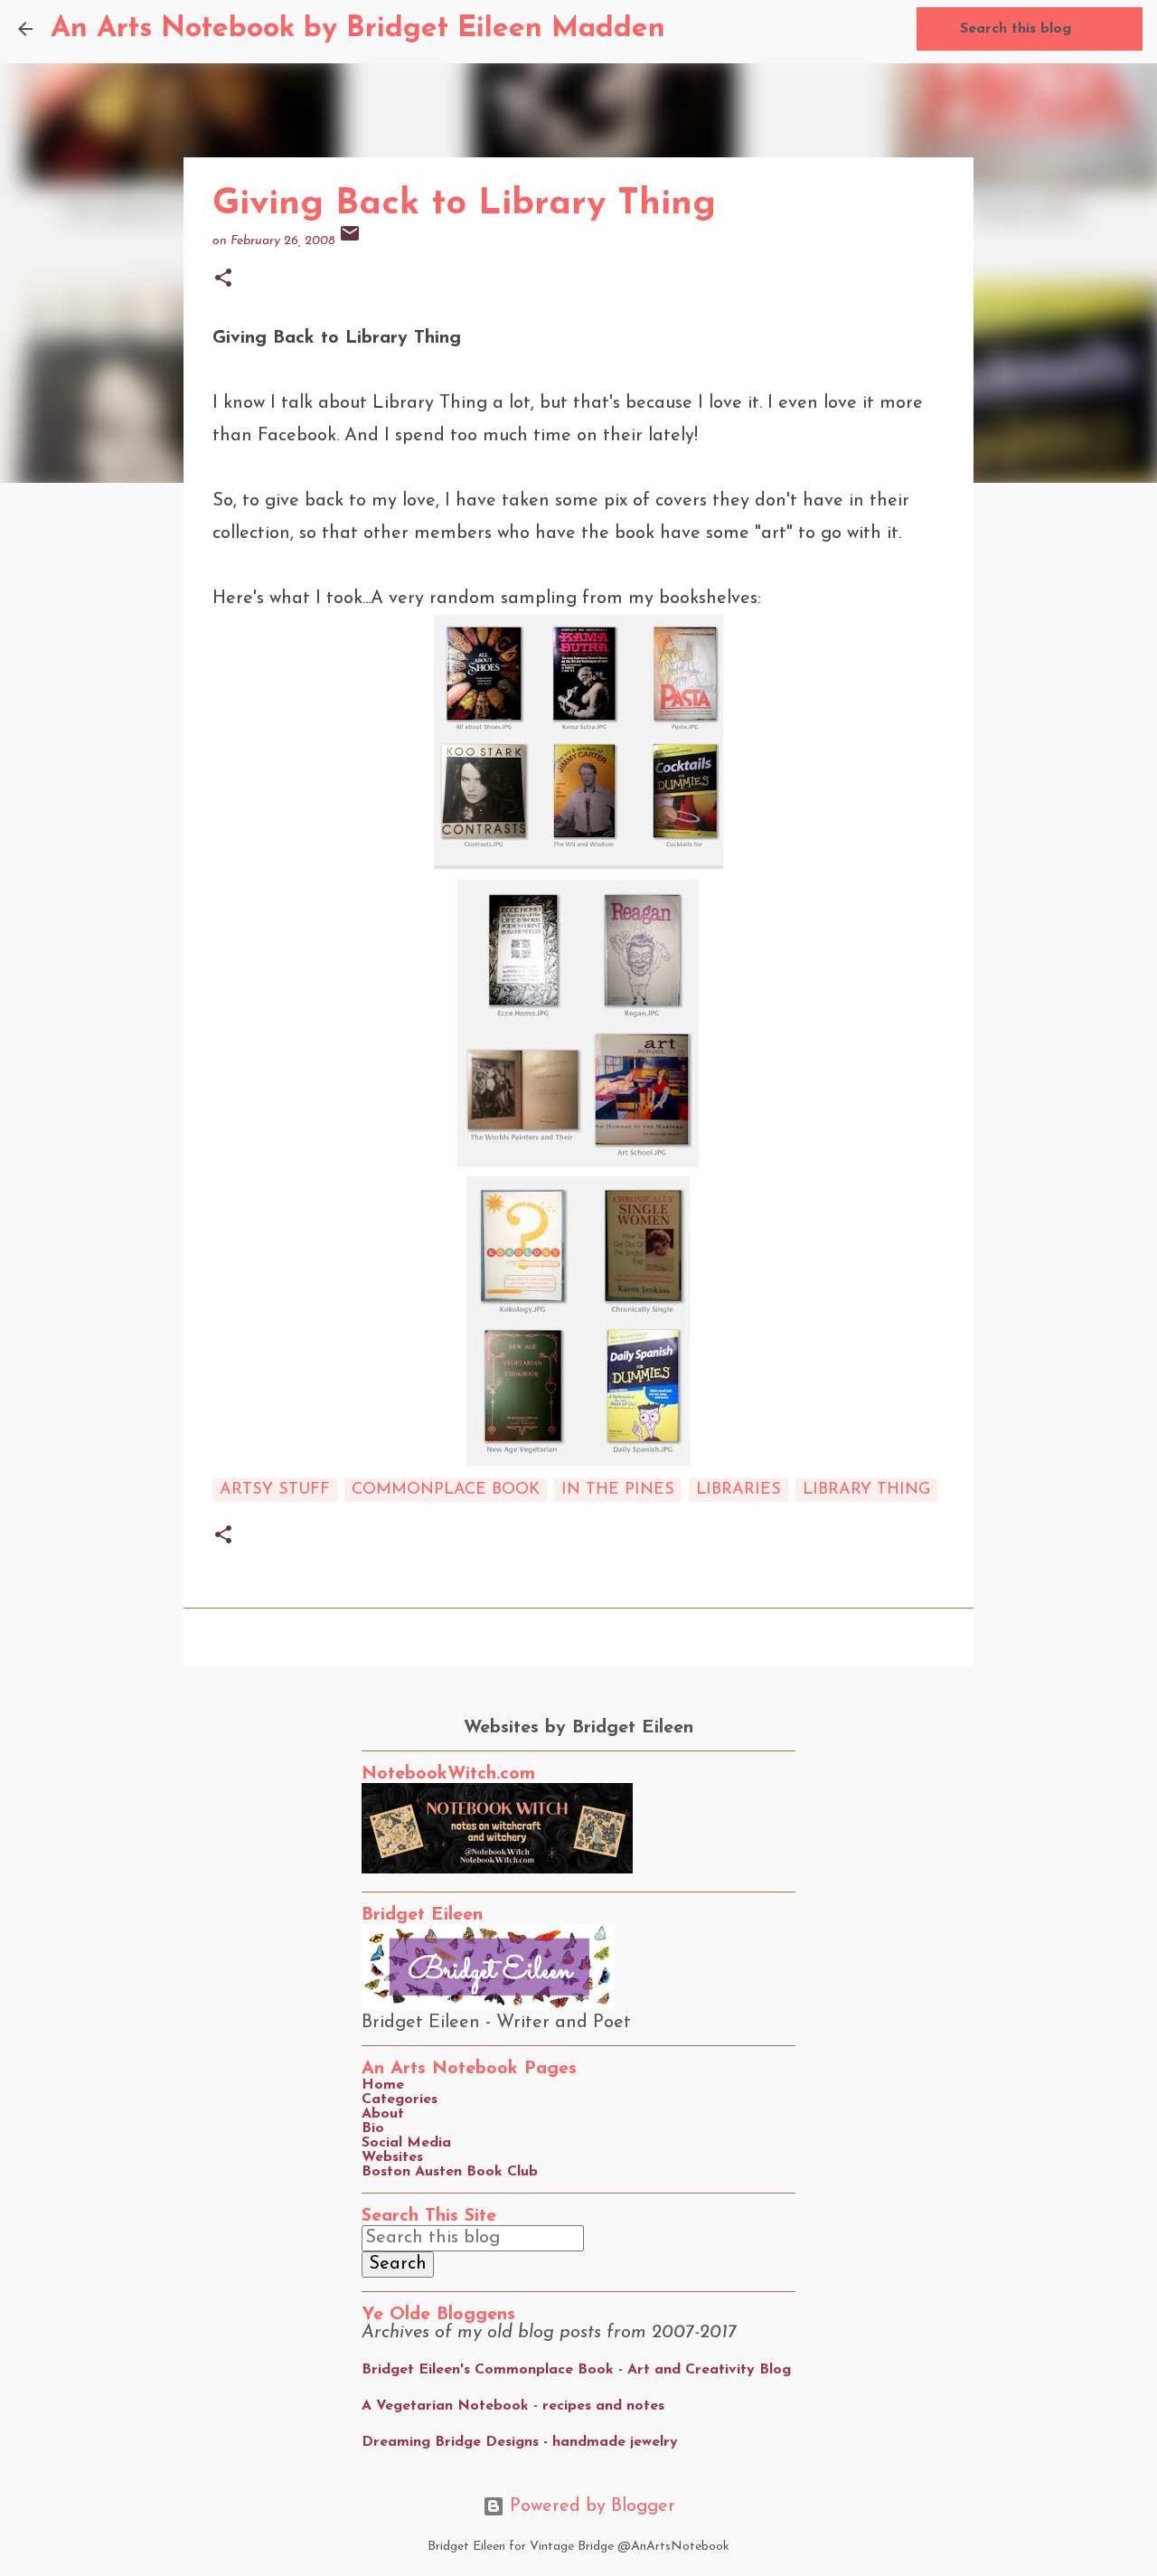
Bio (373, 2128)
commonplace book (446, 1490)
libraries (738, 1490)
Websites (392, 2157)
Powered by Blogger (590, 2506)
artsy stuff (275, 1490)
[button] (223, 280)
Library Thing (866, 1490)
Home (383, 2085)
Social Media (406, 2143)
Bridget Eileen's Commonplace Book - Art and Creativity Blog (576, 2370)
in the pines (618, 1490)
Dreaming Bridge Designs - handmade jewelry (520, 2442)
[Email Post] (350, 241)
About (383, 2114)
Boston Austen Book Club (450, 2172)
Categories (400, 2099)
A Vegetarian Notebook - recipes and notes (513, 2406)
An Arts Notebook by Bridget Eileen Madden (358, 29)
